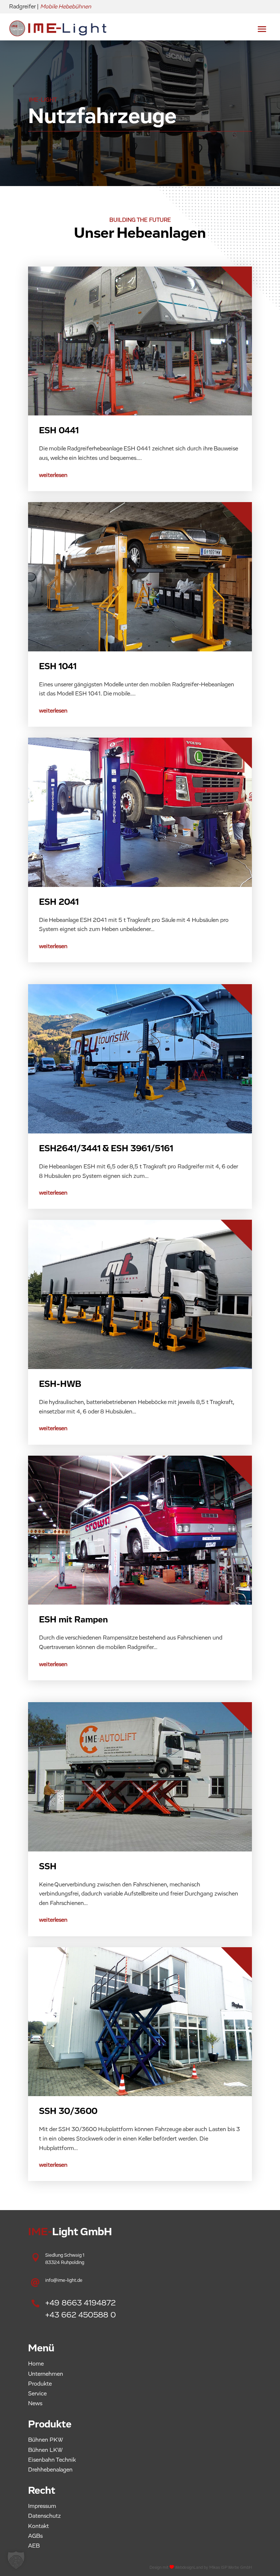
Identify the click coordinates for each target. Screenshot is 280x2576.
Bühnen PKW (46, 2440)
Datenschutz (44, 2516)
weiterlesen (53, 475)
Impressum (42, 2506)
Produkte (40, 2384)
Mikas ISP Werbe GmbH (231, 2567)
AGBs (35, 2536)
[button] (16, 2560)
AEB (34, 2546)
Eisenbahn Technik (52, 2460)
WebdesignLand (189, 2567)
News (35, 2403)
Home (36, 2364)
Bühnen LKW (45, 2450)
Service (37, 2394)
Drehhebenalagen (50, 2470)
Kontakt (38, 2526)
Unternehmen (46, 2374)
